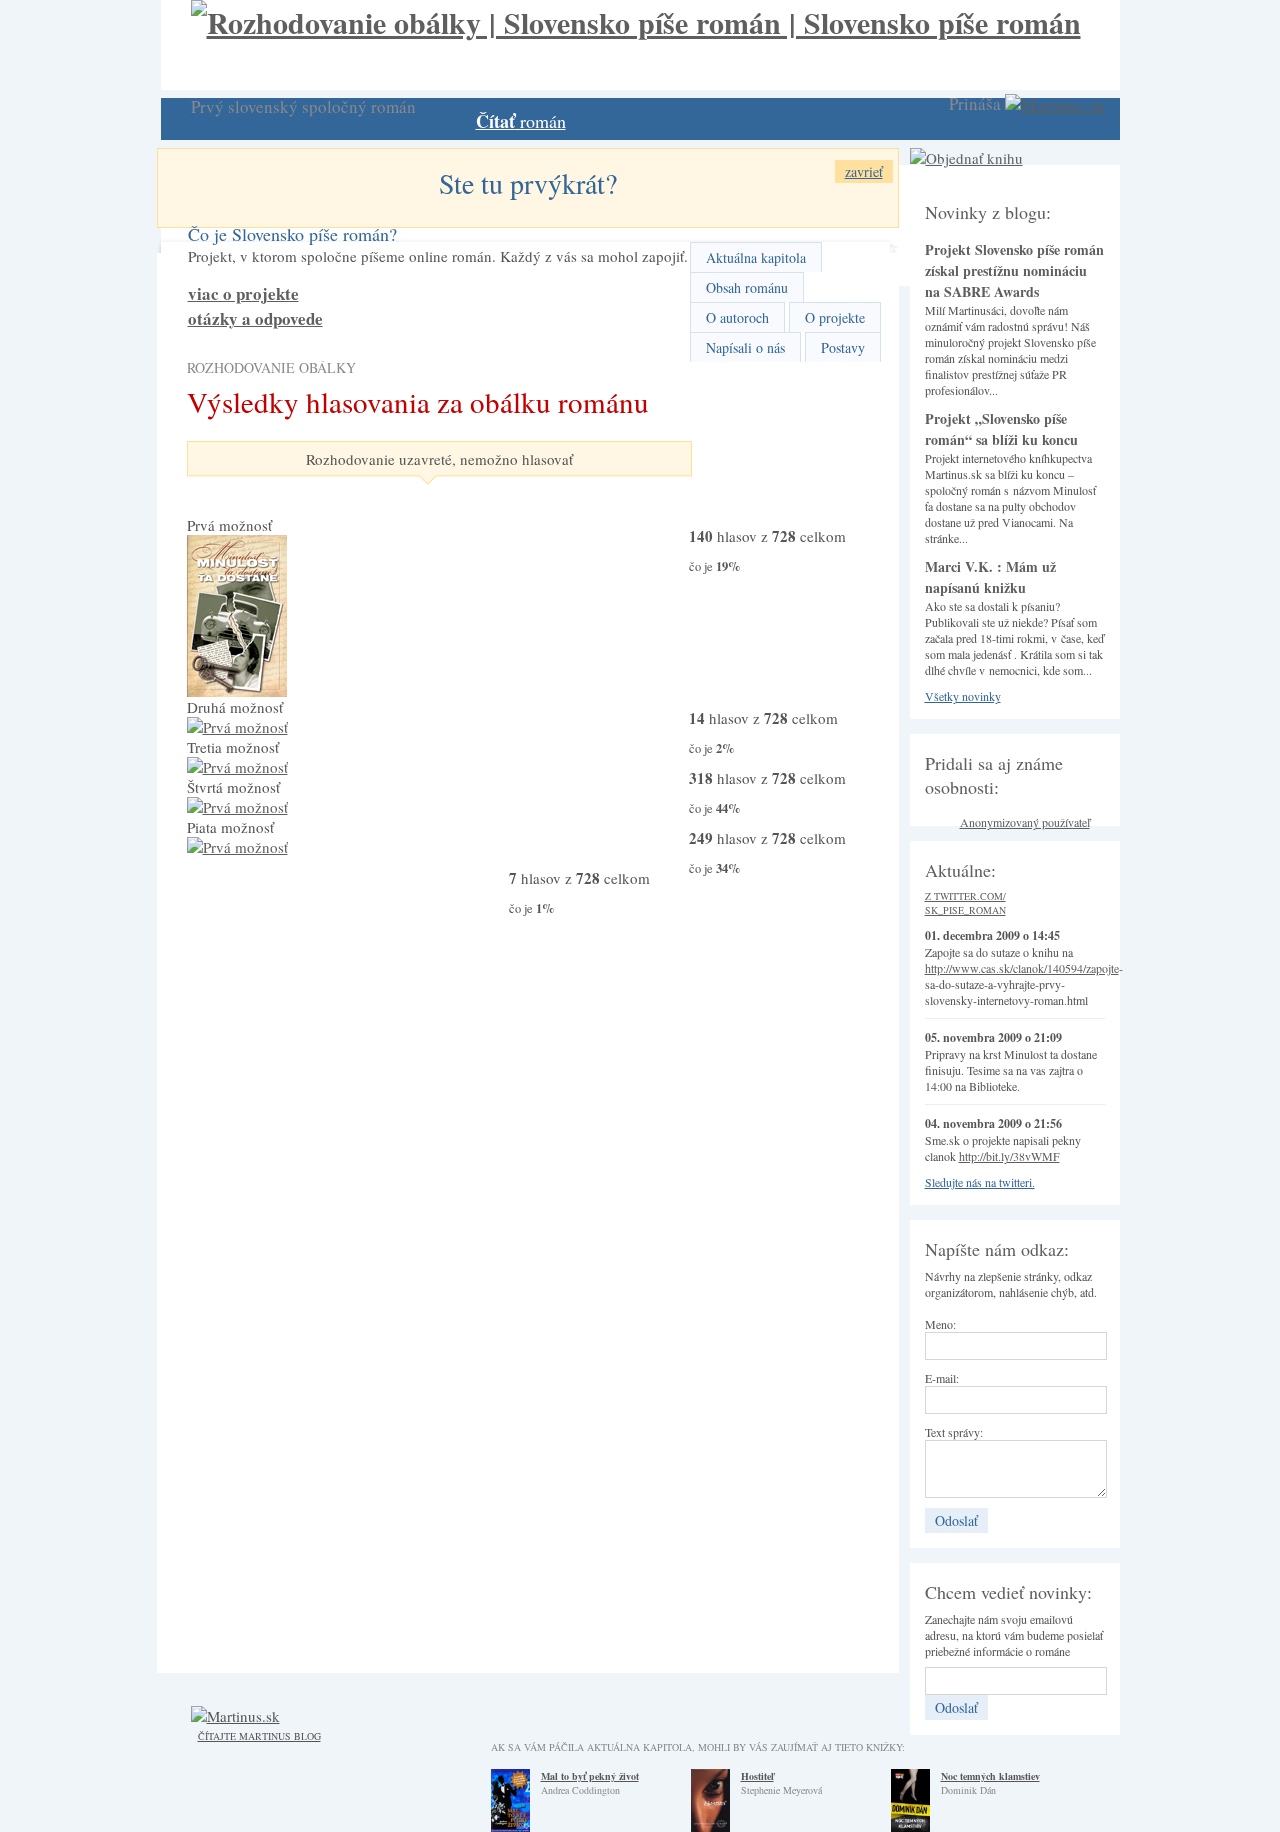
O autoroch (737, 317)
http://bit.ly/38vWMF (1009, 1156)
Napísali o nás (745, 347)
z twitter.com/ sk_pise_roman (965, 903)
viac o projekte (243, 293)
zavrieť (864, 171)
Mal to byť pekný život (590, 1776)
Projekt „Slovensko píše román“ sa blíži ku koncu (1001, 429)
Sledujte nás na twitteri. (980, 1182)
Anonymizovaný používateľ (1025, 822)
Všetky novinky (963, 696)
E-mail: (942, 1378)
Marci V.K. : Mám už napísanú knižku (990, 577)
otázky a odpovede (255, 318)
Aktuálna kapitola (756, 257)
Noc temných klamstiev (990, 1776)
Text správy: (954, 1432)
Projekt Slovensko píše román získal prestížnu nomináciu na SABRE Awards (1014, 270)
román (521, 121)
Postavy (843, 347)
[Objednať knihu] (966, 158)
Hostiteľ (757, 1776)
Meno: (940, 1324)
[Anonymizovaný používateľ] (939, 827)
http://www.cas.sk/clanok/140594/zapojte (1022, 968)
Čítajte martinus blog (259, 1736)
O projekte (835, 317)
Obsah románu (747, 287)
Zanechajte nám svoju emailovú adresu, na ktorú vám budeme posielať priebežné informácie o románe (1014, 1635)
